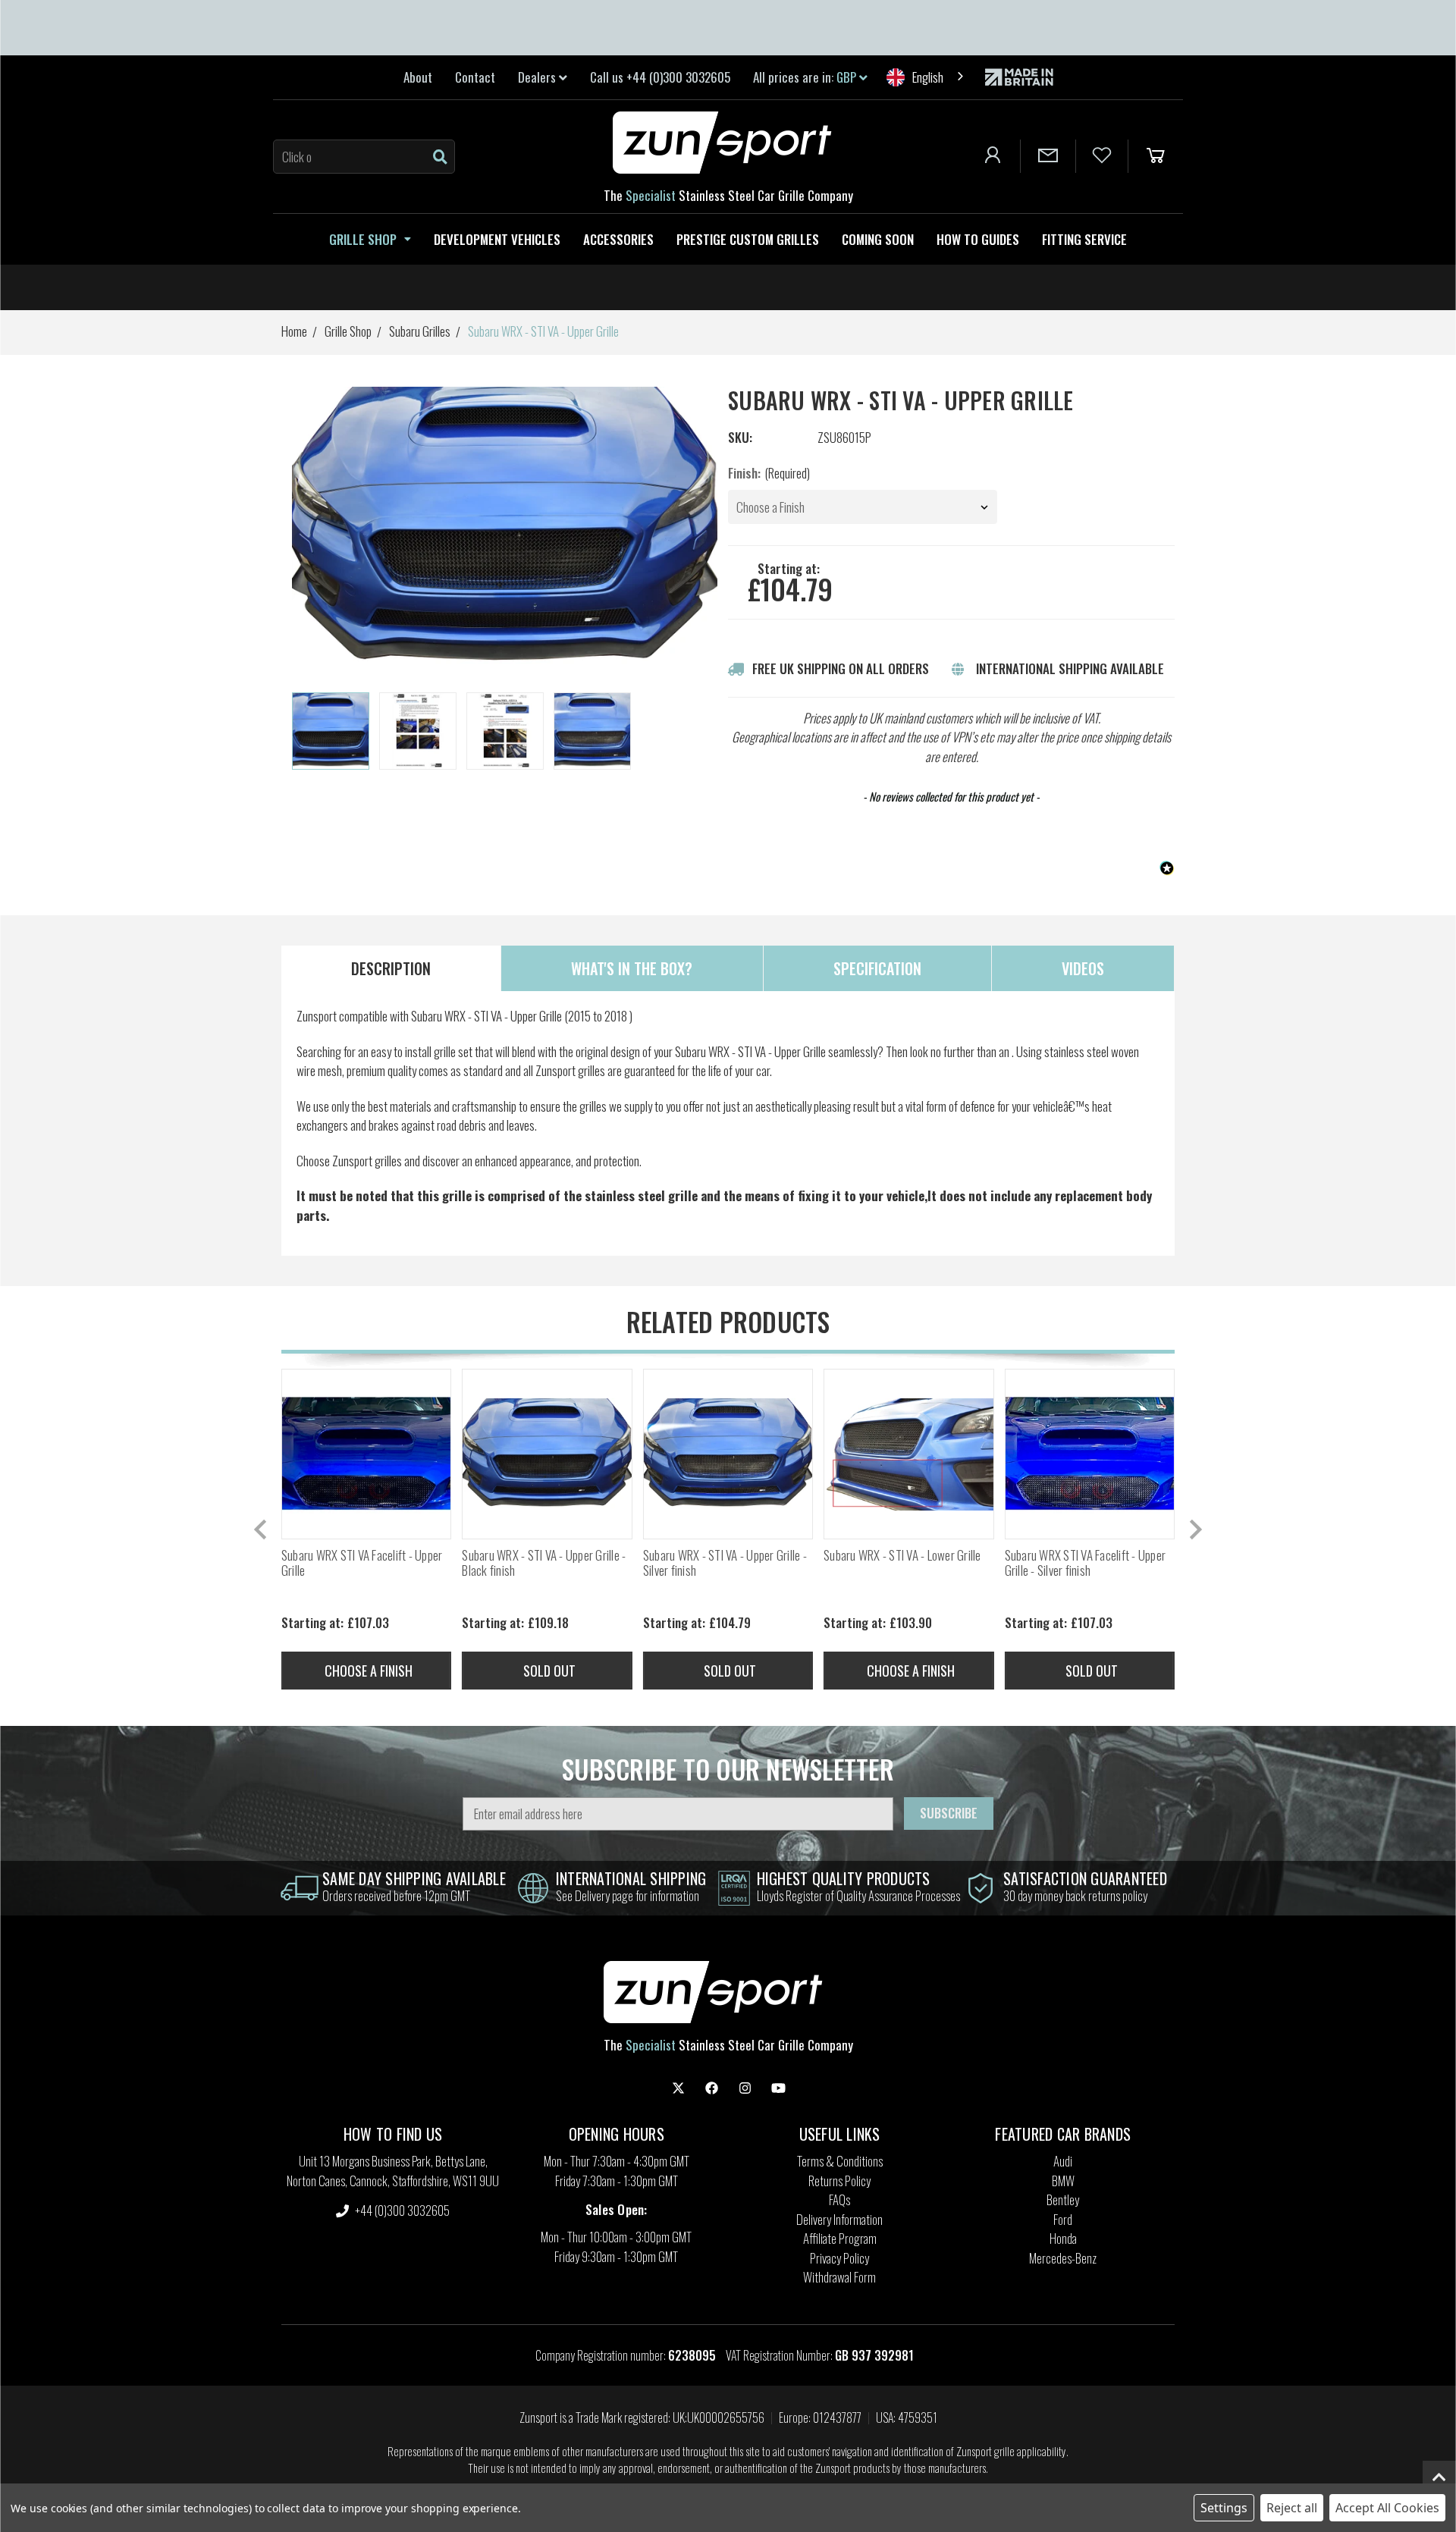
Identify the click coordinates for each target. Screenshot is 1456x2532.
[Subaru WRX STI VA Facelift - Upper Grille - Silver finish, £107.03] (1090, 1454)
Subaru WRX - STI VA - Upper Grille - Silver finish (725, 1563)
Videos (1083, 968)
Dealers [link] (538, 77)
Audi (1063, 2161)
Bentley (1063, 2199)
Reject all (1292, 2508)
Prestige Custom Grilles (748, 239)
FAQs (839, 2199)
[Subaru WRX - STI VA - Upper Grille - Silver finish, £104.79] (728, 1454)
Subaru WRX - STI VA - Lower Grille (902, 1555)
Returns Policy (839, 2181)
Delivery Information (839, 2219)
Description (391, 968)
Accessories (618, 239)
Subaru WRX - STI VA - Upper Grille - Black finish (544, 1563)
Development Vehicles (497, 239)
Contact (475, 77)
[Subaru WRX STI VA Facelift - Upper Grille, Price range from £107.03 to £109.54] (366, 1454)
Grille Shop (363, 239)
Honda (1063, 2238)
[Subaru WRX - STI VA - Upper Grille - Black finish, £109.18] (547, 1454)
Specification (877, 968)
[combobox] (926, 77)
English (928, 77)
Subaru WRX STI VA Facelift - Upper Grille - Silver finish (1086, 1563)
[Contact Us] (1048, 156)
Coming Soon (878, 239)
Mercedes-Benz (1063, 2258)
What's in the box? (632, 968)
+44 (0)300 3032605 (401, 2210)
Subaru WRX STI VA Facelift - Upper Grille (362, 1563)
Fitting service (1084, 239)
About (418, 77)
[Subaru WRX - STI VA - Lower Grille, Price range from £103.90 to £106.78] (908, 1454)
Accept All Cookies (1387, 2508)
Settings (1224, 2508)
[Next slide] (1194, 1530)
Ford (1063, 2219)
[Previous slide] (262, 1530)
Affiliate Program (840, 2238)
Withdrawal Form (839, 2277)
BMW (1063, 2181)
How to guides (978, 239)
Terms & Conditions (840, 2161)
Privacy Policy (839, 2258)
